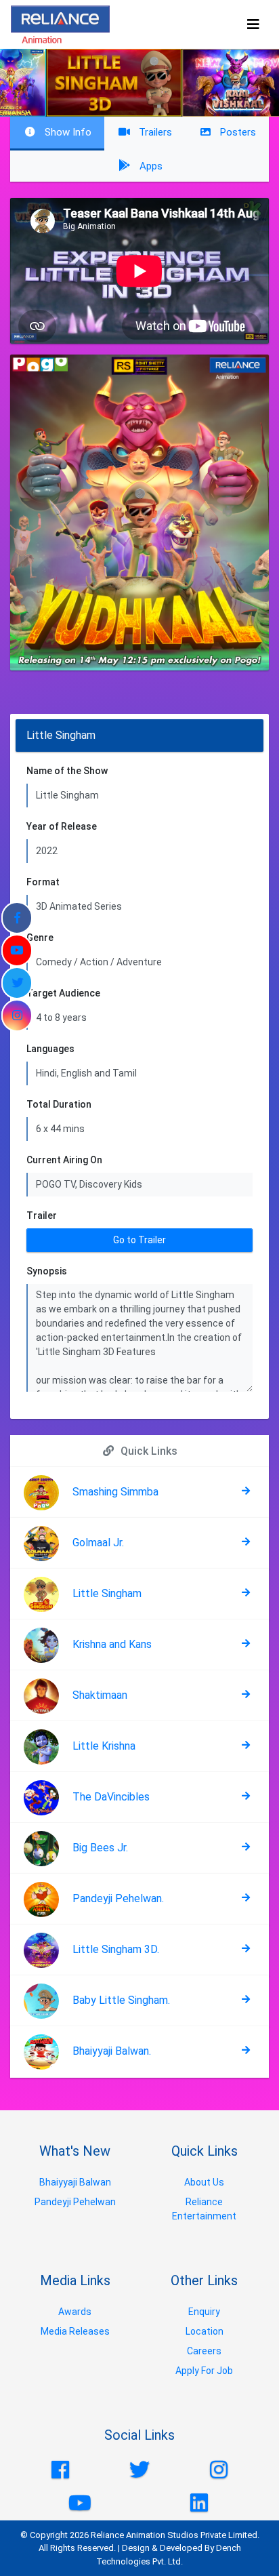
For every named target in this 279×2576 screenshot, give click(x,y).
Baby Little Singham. (121, 2000)
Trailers (154, 132)
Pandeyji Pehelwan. (118, 1898)
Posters (236, 132)
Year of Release (62, 826)
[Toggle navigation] (253, 24)
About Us (204, 2182)
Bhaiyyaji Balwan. (112, 2051)
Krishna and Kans (112, 1644)
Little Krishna (104, 1746)
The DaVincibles (111, 1797)
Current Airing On (64, 1160)
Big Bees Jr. (100, 1848)
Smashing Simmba (115, 1492)
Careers (204, 2351)
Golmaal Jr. (98, 1543)
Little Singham (107, 1593)
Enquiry (204, 2312)
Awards (75, 2312)
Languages (50, 1049)
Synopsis (47, 1271)
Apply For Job (204, 2371)
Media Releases (75, 2331)
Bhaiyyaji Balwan (75, 2182)
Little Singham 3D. (116, 1949)
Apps (150, 166)
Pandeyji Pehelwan (75, 2202)
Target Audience (63, 993)
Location (205, 2331)
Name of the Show (67, 771)
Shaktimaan (100, 1695)
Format (43, 882)
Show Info (67, 132)
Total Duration (59, 1104)
